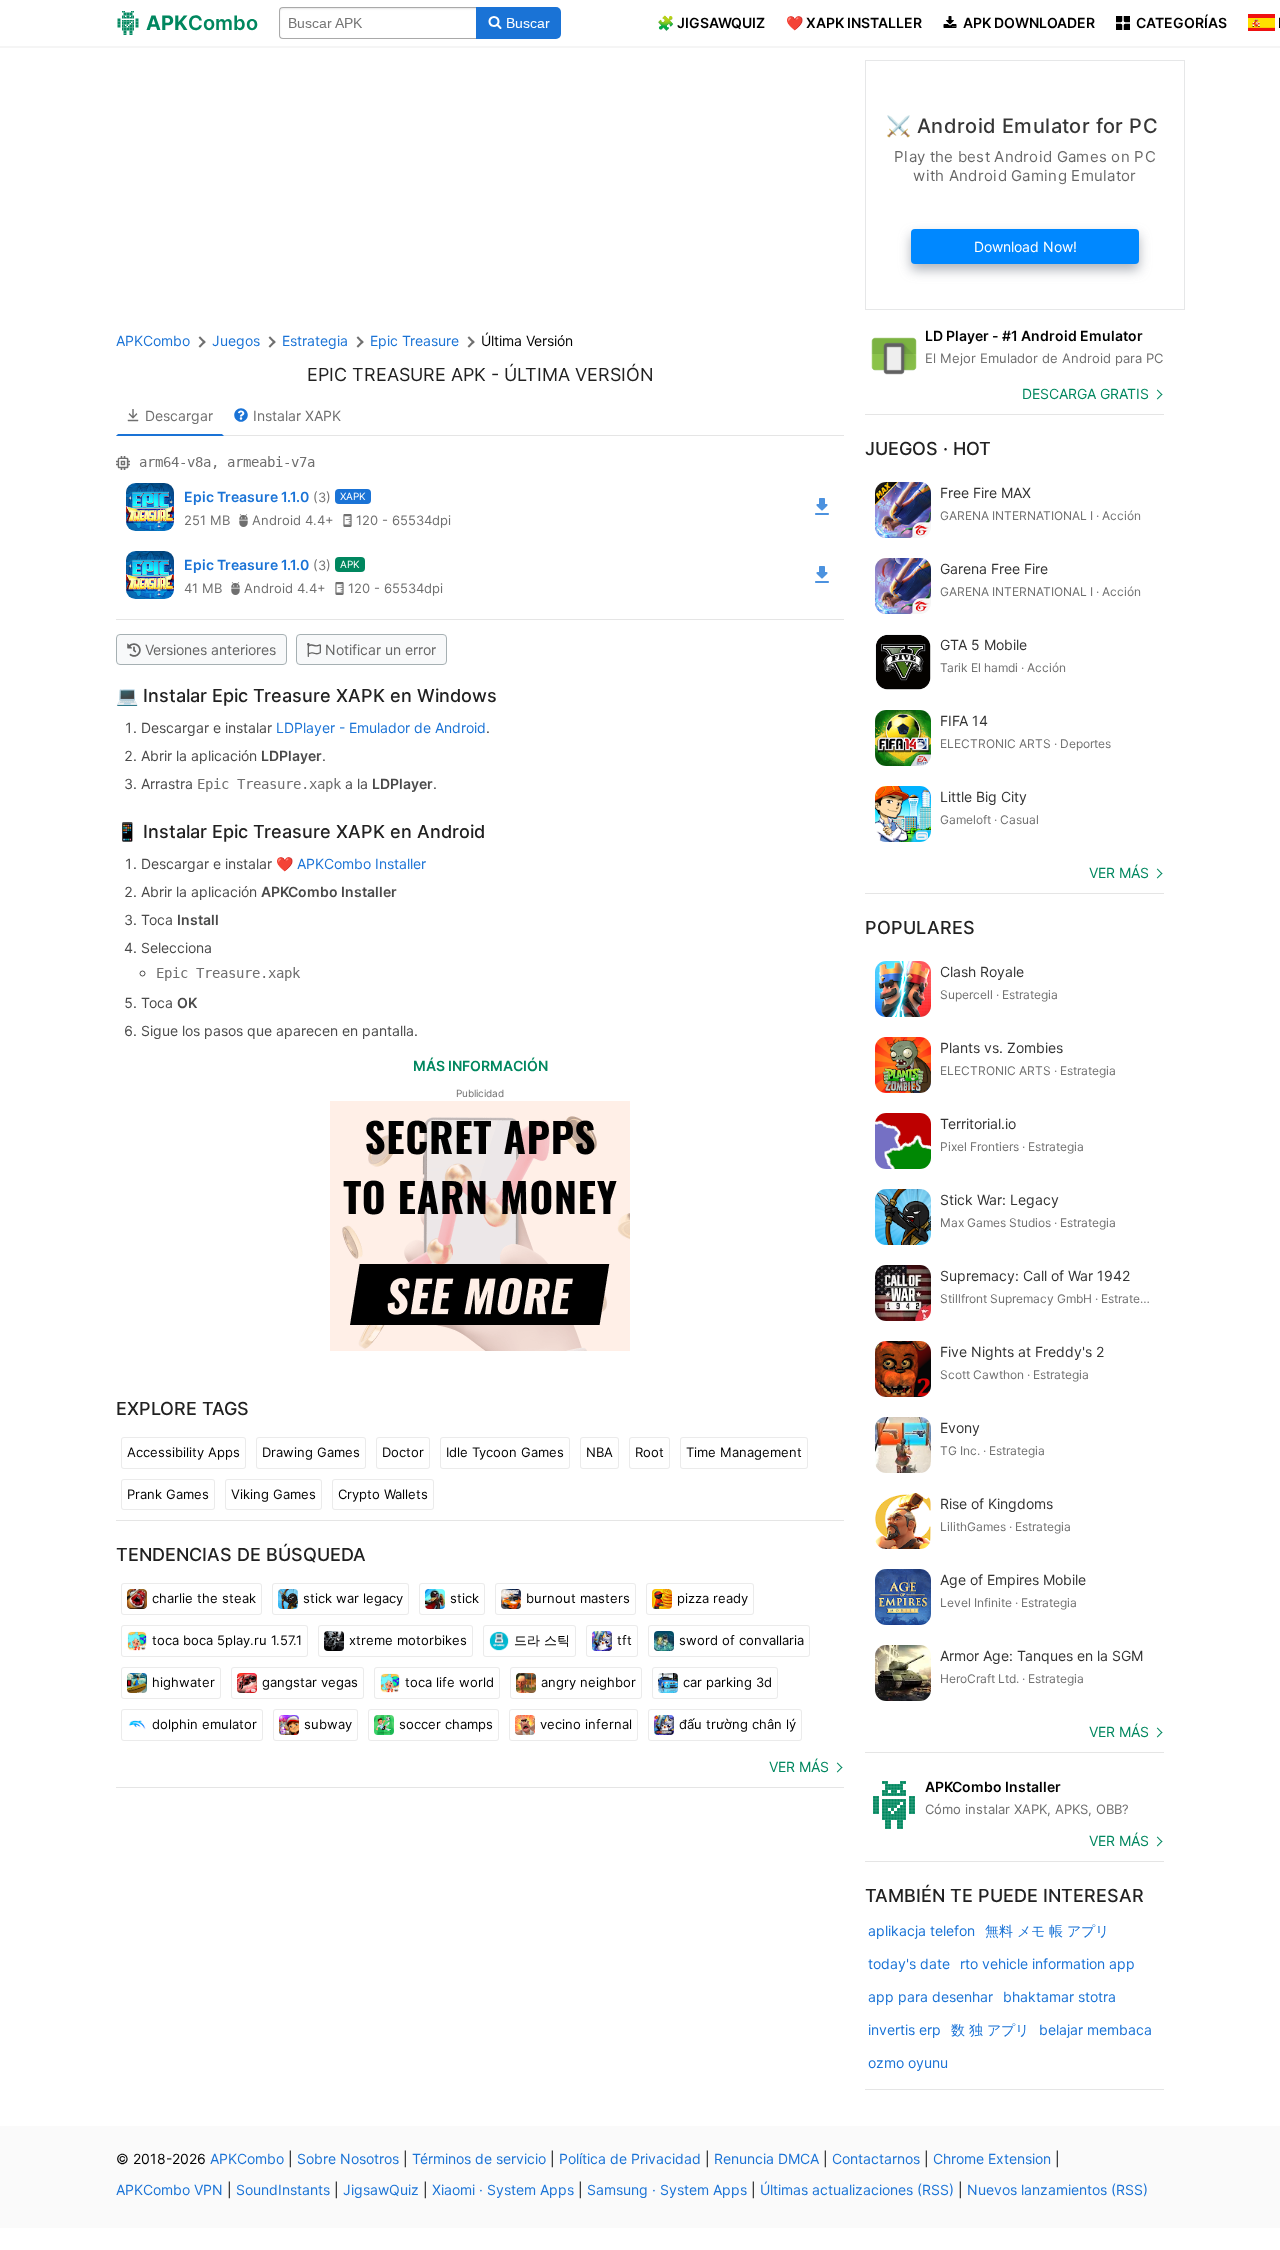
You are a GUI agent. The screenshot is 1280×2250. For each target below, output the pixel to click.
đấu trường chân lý (737, 1724)
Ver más (799, 1766)
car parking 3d (727, 1682)
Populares (920, 927)
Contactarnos (876, 2158)
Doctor (403, 1452)
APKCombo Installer (361, 863)
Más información (480, 1065)
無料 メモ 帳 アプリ (1047, 1930)
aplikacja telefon (921, 1930)
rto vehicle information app (1047, 1963)
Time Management (744, 1452)
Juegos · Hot (928, 448)
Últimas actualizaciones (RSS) (857, 2189)
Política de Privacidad (630, 2158)
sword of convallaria (741, 1640)
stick (464, 1598)
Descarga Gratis (1085, 393)
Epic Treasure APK (396, 374)
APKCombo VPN (169, 2189)
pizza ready (712, 1598)
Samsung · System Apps (667, 2189)
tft (624, 1640)
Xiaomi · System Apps (503, 2189)
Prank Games (168, 1494)
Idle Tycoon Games (505, 1452)
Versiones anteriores (210, 649)
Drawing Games (311, 1452)
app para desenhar (930, 1996)
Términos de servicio (479, 2158)
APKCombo (153, 340)
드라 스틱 (542, 1640)
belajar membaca (1095, 2029)
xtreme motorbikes (408, 1640)
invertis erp (904, 2029)
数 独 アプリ (990, 2029)
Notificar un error (380, 649)
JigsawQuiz (381, 2189)
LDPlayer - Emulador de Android (381, 727)
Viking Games (273, 1494)
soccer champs (446, 1724)
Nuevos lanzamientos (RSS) (1057, 2189)
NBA (599, 1452)
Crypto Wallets (383, 1494)
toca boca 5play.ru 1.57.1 (227, 1640)
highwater (183, 1682)
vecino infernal (586, 1724)
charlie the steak (204, 1598)
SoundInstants (283, 2189)
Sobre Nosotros (348, 2158)
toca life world (449, 1682)
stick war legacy (353, 1598)
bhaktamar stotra (1059, 1996)
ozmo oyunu (908, 2062)
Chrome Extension (992, 2158)
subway (328, 1724)
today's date (909, 1963)
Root (649, 1452)
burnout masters (578, 1598)
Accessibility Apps (183, 1452)
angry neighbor (588, 1682)
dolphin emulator (204, 1724)
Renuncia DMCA (766, 2158)
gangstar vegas (310, 1682)
